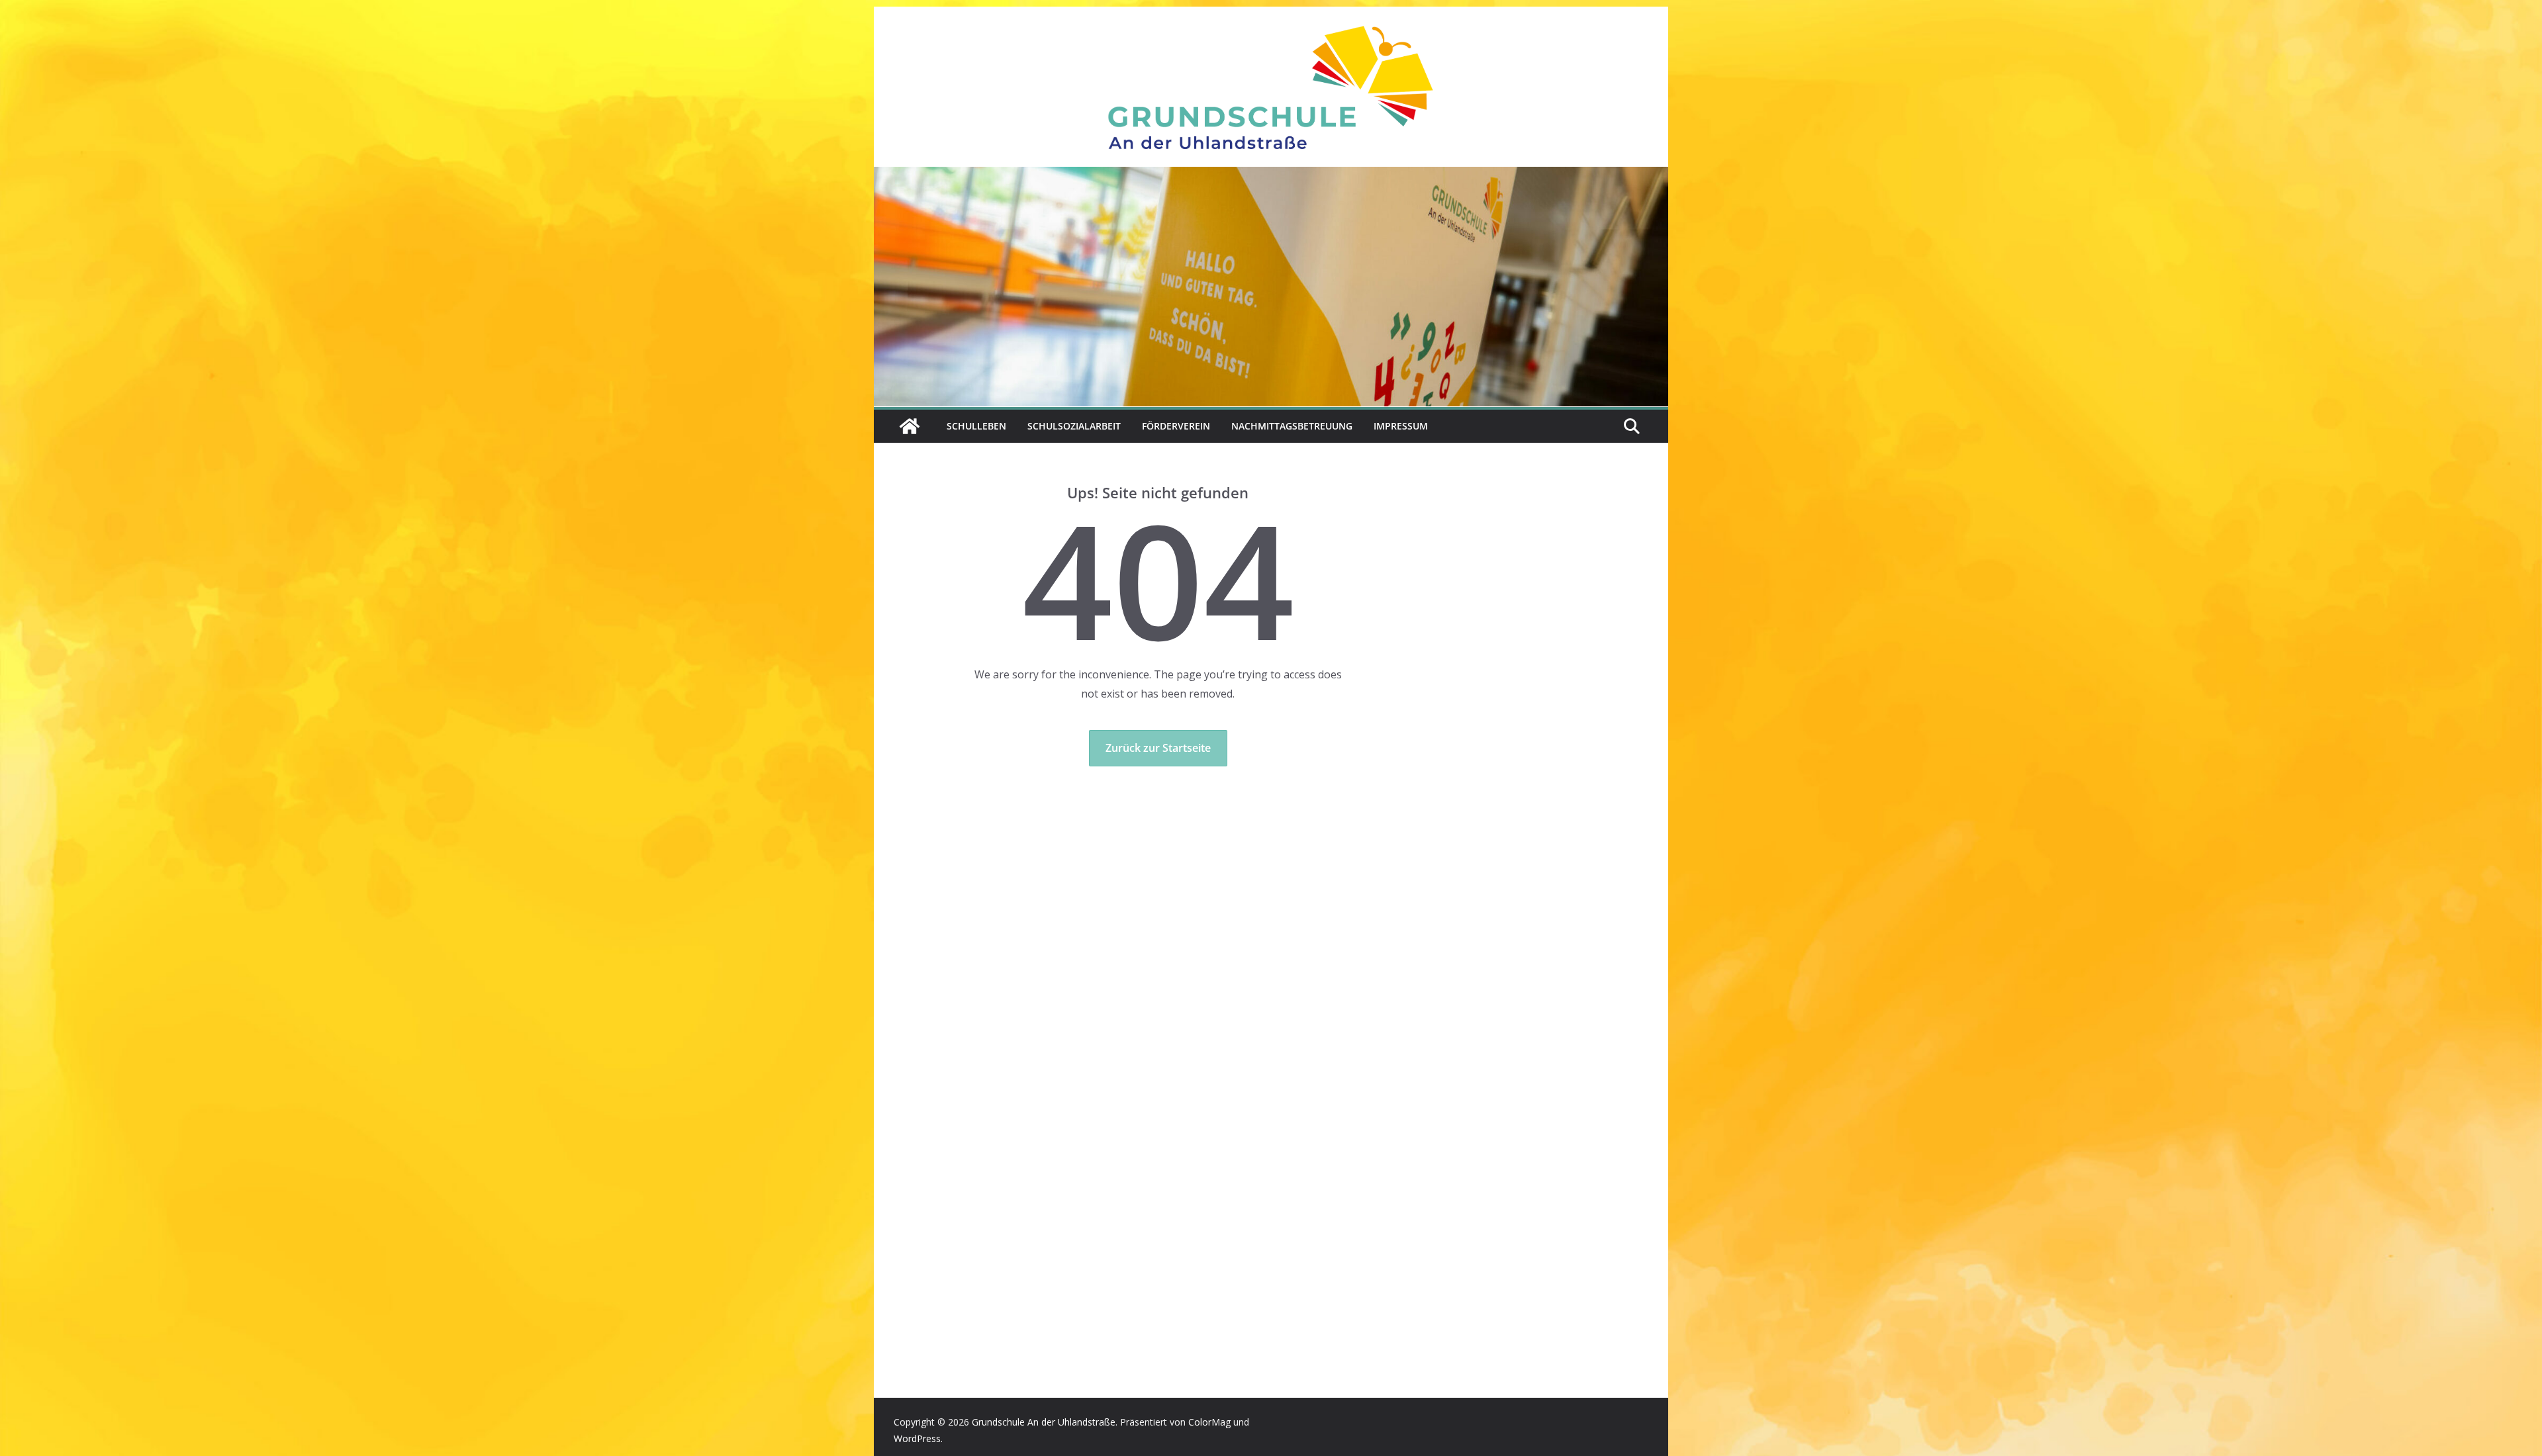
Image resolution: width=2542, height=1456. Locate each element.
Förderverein (1176, 426)
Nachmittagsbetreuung (1292, 426)
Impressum (1401, 426)
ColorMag (1209, 1422)
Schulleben (976, 426)
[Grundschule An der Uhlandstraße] (1271, 176)
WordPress (917, 1438)
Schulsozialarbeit (1074, 426)
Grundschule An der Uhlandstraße (1044, 1422)
